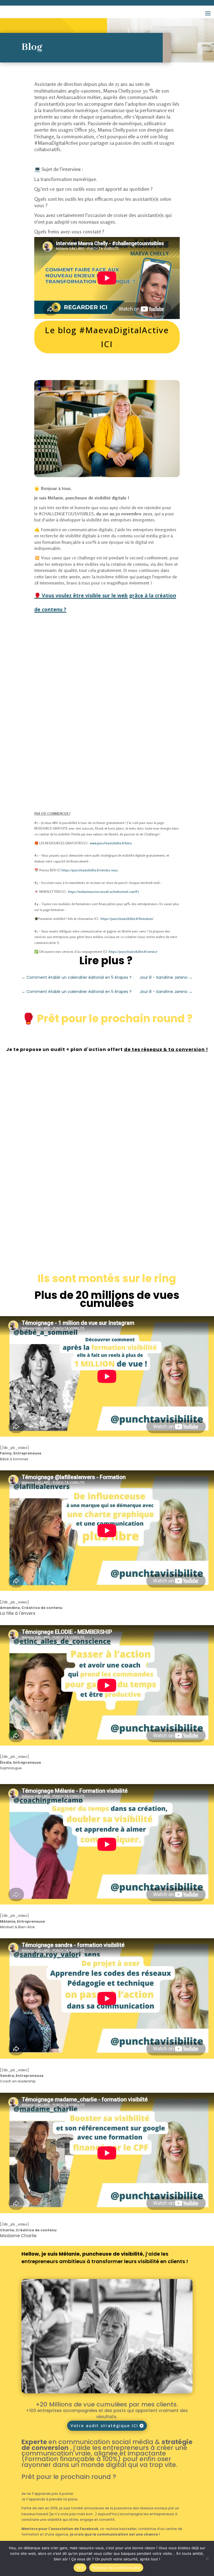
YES (80, 2568)
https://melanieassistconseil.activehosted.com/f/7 (104, 892)
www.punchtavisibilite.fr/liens (111, 843)
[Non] (207, 2558)
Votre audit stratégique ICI (104, 2425)
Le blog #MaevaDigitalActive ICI (107, 337)
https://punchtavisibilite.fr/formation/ (127, 919)
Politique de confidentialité (116, 2568)
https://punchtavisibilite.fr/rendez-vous (90, 870)
